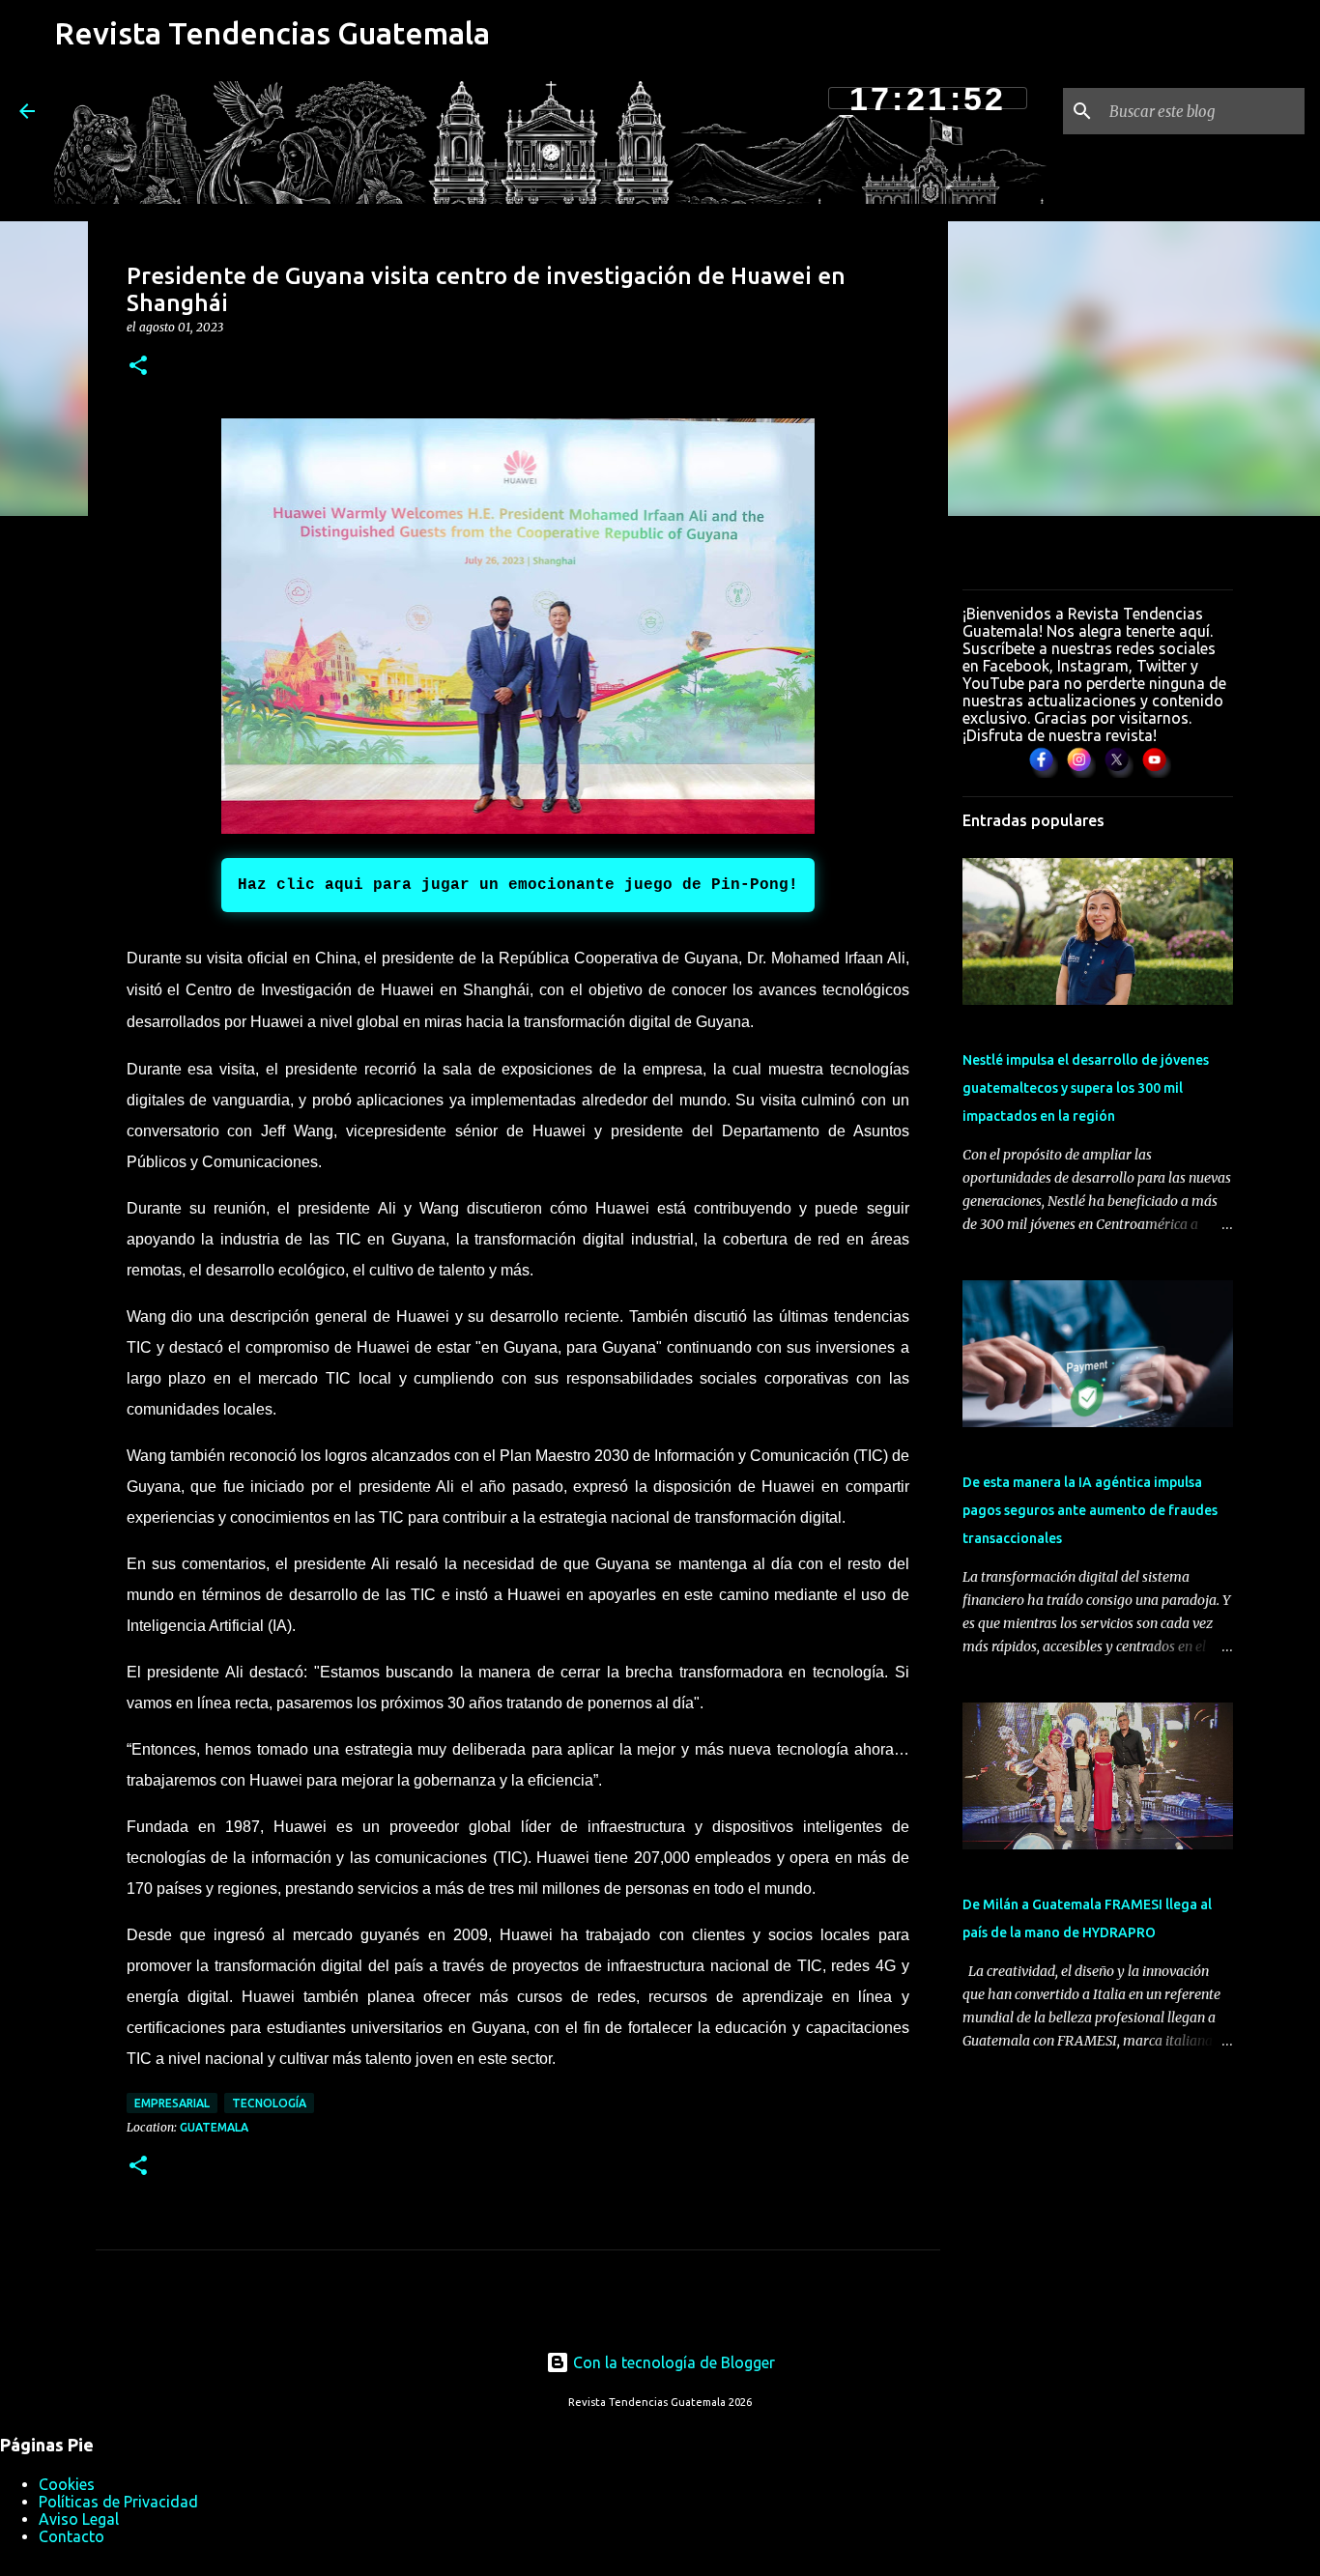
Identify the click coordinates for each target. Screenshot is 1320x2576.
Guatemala (214, 2127)
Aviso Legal (79, 2519)
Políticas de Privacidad (118, 2502)
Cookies (67, 2484)
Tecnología (269, 2103)
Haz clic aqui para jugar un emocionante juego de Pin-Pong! (518, 885)
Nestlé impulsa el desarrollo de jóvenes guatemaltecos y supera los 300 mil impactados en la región (1086, 1088)
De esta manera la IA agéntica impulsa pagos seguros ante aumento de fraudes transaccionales (1090, 1510)
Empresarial (172, 2103)
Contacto (72, 2536)
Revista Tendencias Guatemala (272, 33)
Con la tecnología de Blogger (672, 2362)
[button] (138, 367)
